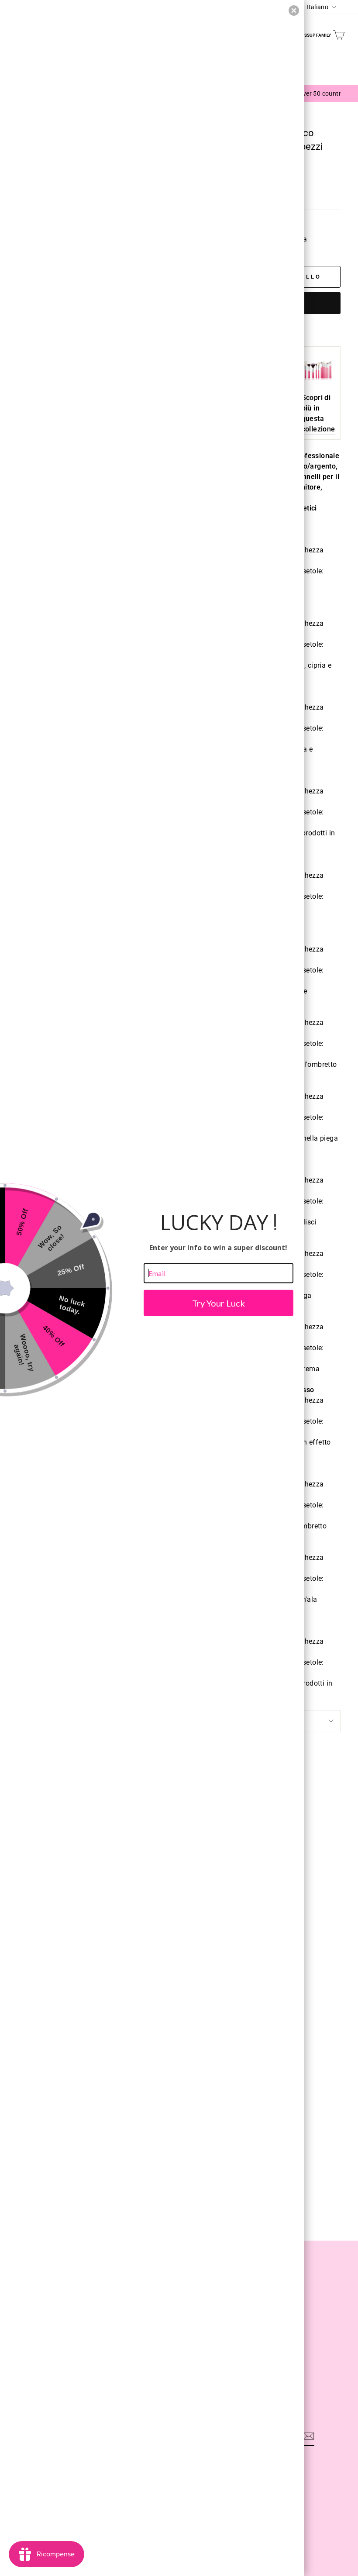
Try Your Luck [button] (219, 1303)
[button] (294, 10)
